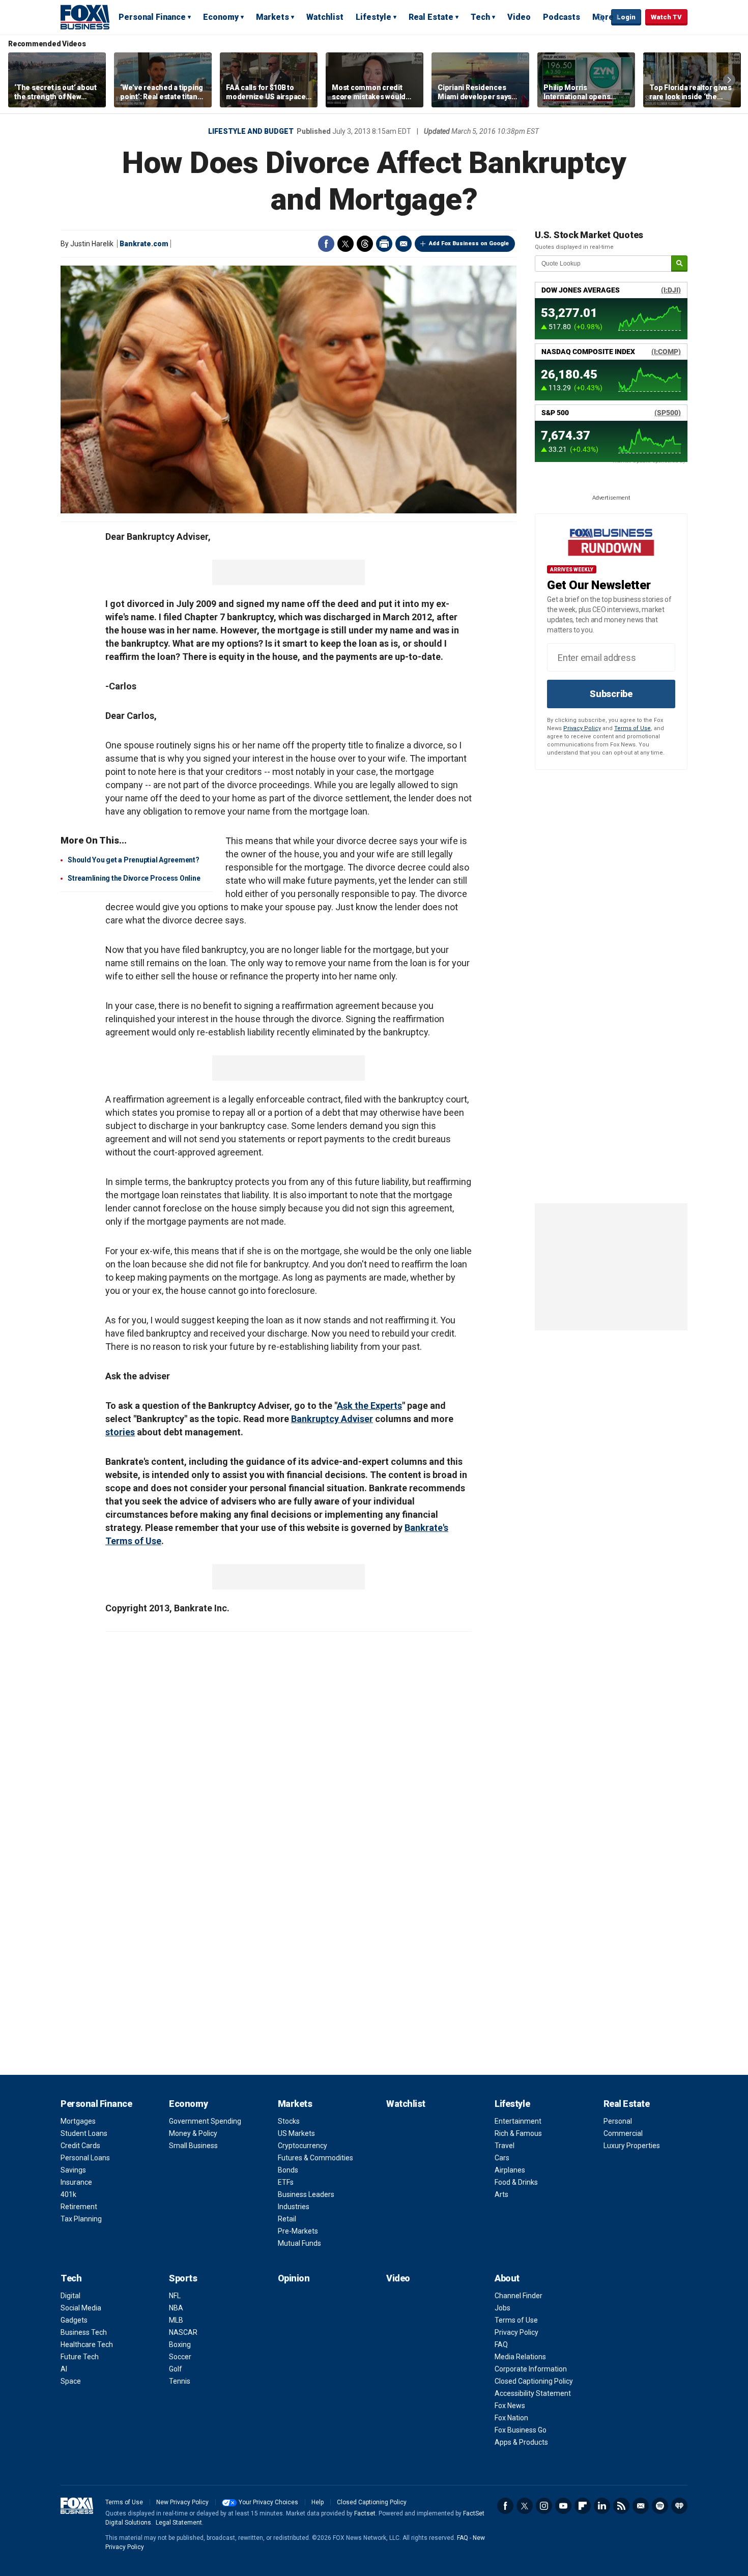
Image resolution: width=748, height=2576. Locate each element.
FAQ (501, 2345)
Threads (365, 244)
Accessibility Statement (533, 2393)
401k (68, 2194)
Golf (176, 2369)
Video (519, 17)
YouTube (563, 2506)
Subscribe (611, 694)
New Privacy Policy (182, 2502)
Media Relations (520, 2357)
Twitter (346, 244)
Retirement (79, 2207)
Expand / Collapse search (601, 18)
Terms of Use (632, 728)
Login (626, 17)
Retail (287, 2219)
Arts (501, 2194)
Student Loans (84, 2133)
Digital (70, 2296)
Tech (480, 17)
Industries (294, 2207)
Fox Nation (511, 2418)
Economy (221, 17)
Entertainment (518, 2121)
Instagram (544, 2506)
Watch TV (666, 17)
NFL (175, 2296)
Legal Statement (179, 2523)
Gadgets (74, 2320)
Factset (365, 2513)
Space (71, 2381)
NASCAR (183, 2332)
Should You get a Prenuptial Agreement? (134, 860)
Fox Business (85, 17)
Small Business (193, 2146)
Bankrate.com (144, 244)
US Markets (296, 2133)
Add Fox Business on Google (469, 243)
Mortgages (78, 2121)
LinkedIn (602, 2506)
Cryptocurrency (303, 2146)
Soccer (180, 2357)
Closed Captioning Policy (534, 2381)
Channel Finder (519, 2296)
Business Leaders (306, 2194)
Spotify (660, 2506)
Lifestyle (373, 17)
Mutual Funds (299, 2243)
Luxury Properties (632, 2146)
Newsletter (641, 2506)
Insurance (76, 2182)
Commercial (623, 2133)
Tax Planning (81, 2219)
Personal (618, 2121)
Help (318, 2502)
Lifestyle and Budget (251, 131)
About (507, 2278)
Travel (505, 2146)
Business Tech (84, 2332)
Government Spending (205, 2121)
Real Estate (431, 17)
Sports (183, 2278)
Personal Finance (152, 17)
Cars (502, 2158)
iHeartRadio (679, 2506)
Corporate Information (531, 2369)
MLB (176, 2320)
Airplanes (510, 2170)
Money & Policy (193, 2133)
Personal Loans (85, 2158)
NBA (176, 2308)
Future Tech (80, 2357)
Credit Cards (80, 2146)
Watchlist (325, 17)
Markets (272, 17)
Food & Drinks (516, 2182)
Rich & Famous (518, 2133)
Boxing (180, 2345)
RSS (621, 2506)
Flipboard (583, 2506)
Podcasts (562, 17)
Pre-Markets (298, 2231)
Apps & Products (521, 2442)
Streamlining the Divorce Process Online (134, 878)
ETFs (286, 2182)
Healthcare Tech (87, 2345)
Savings (73, 2170)
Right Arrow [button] (729, 80)
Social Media (81, 2308)
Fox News (510, 2406)
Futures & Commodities (315, 2158)
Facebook (326, 244)
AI (64, 2369)
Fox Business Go (521, 2430)
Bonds (288, 2170)
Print (384, 244)
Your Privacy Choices (268, 2502)
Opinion (294, 2278)
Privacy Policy (582, 728)
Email (404, 244)
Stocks (289, 2121)
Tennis (180, 2381)
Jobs (502, 2308)
